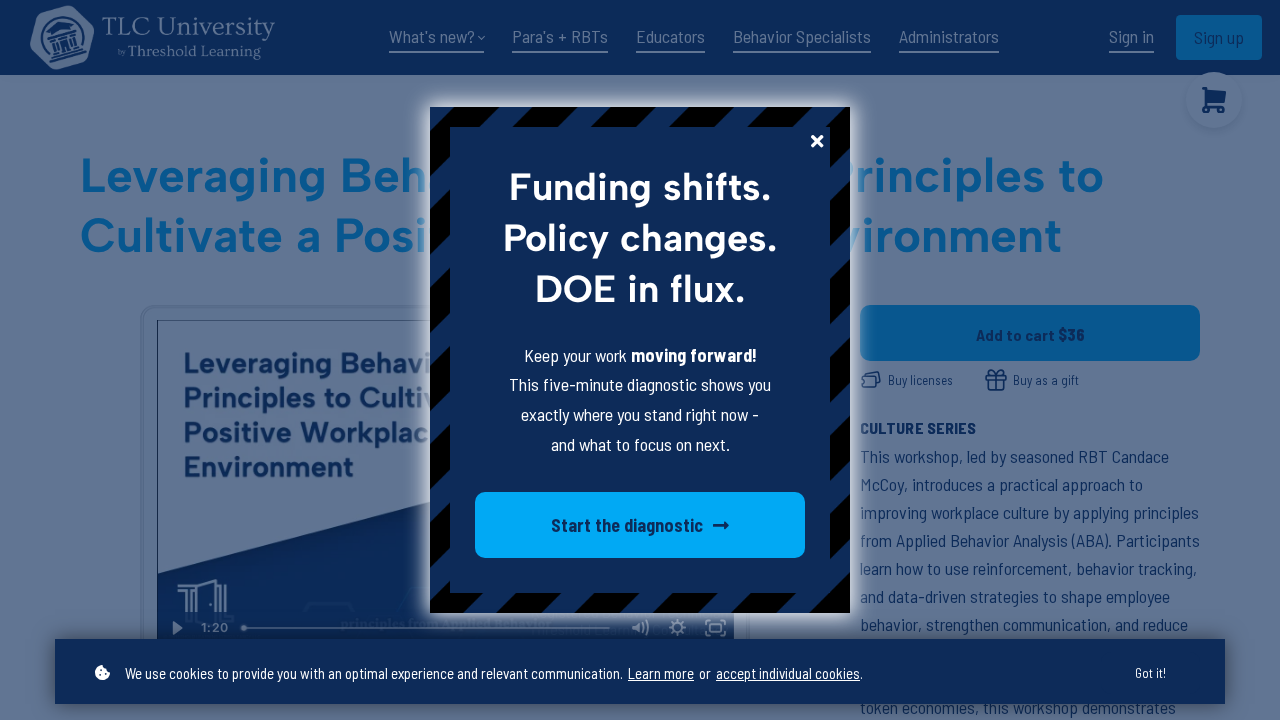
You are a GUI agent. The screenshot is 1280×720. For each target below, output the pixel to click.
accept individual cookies (788, 673)
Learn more (661, 673)
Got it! (1150, 673)
